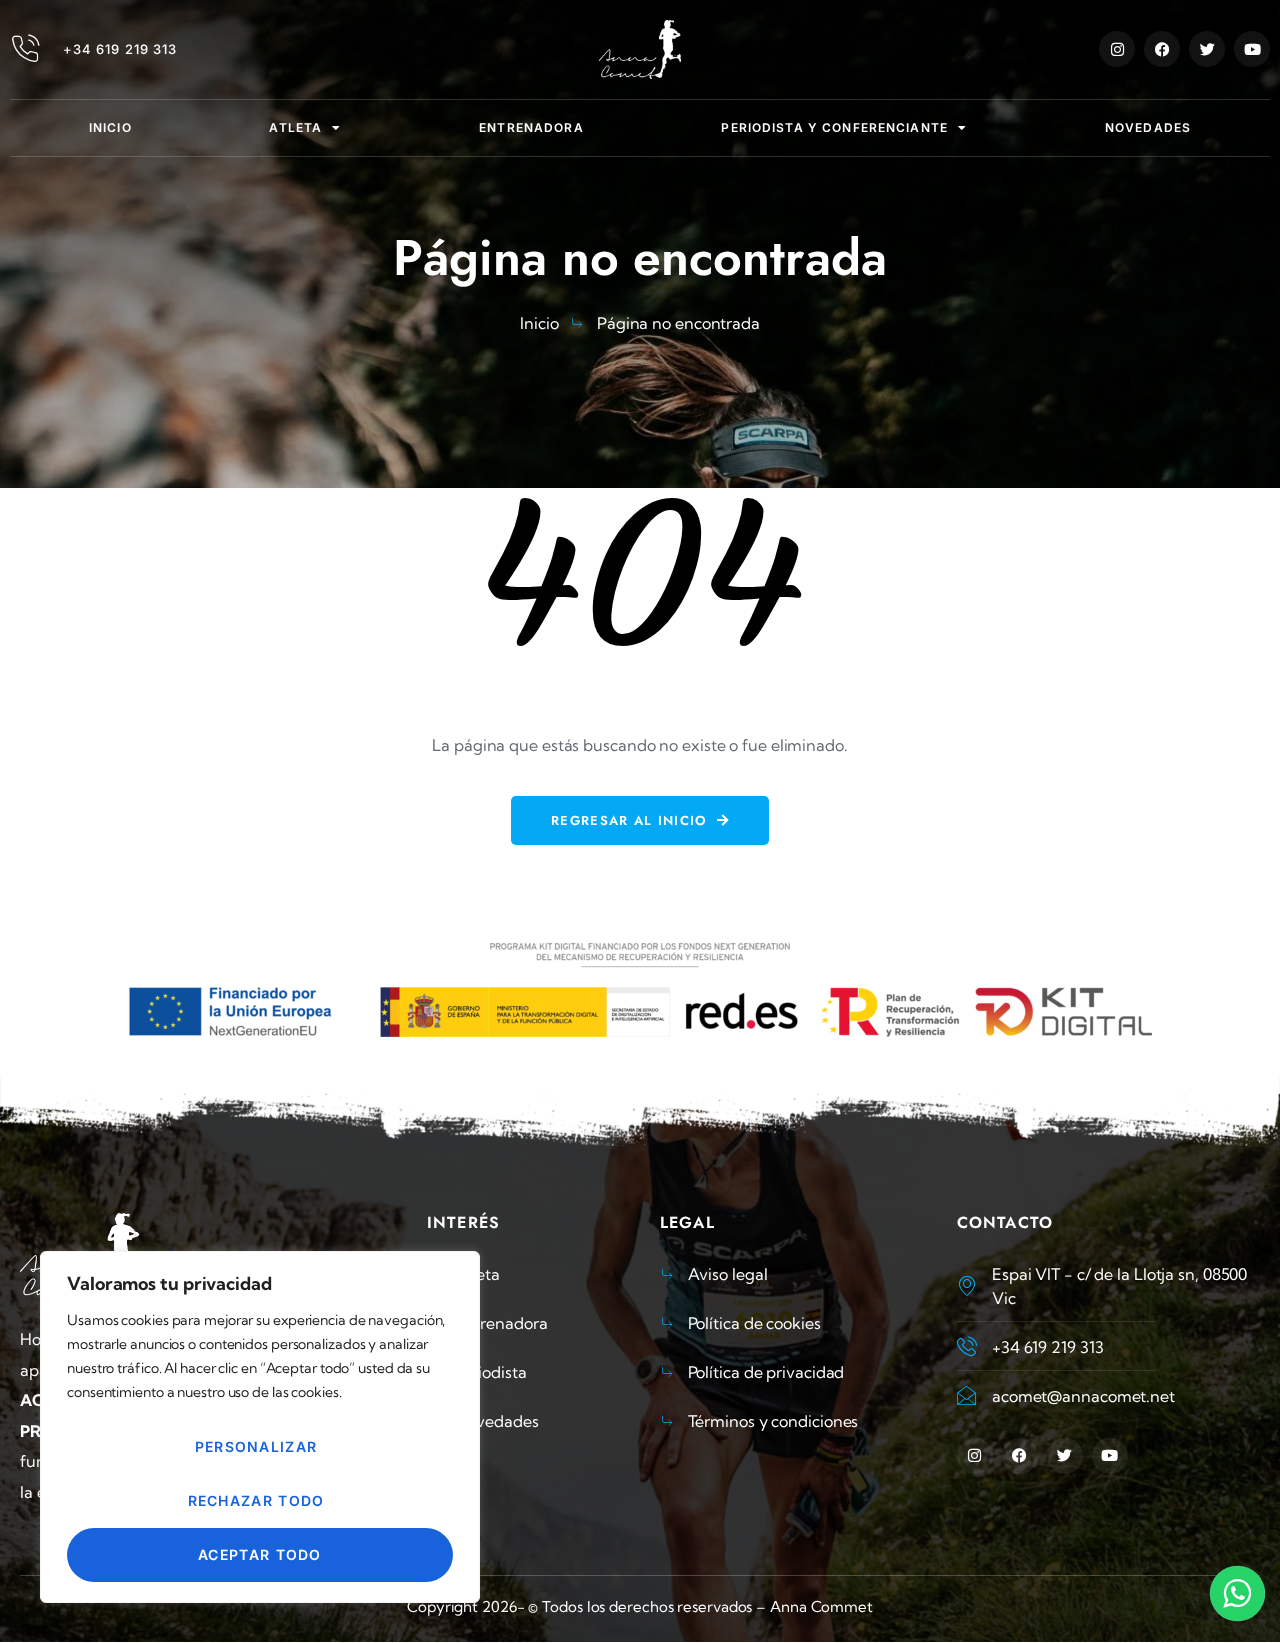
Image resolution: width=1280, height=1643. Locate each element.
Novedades (1148, 127)
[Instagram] (1117, 49)
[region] (260, 1427)
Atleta (295, 127)
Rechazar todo (256, 1500)
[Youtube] (1252, 49)
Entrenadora (531, 127)
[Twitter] (1207, 49)
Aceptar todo (260, 1554)
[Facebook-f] (1162, 49)
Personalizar (256, 1446)
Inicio (110, 127)
